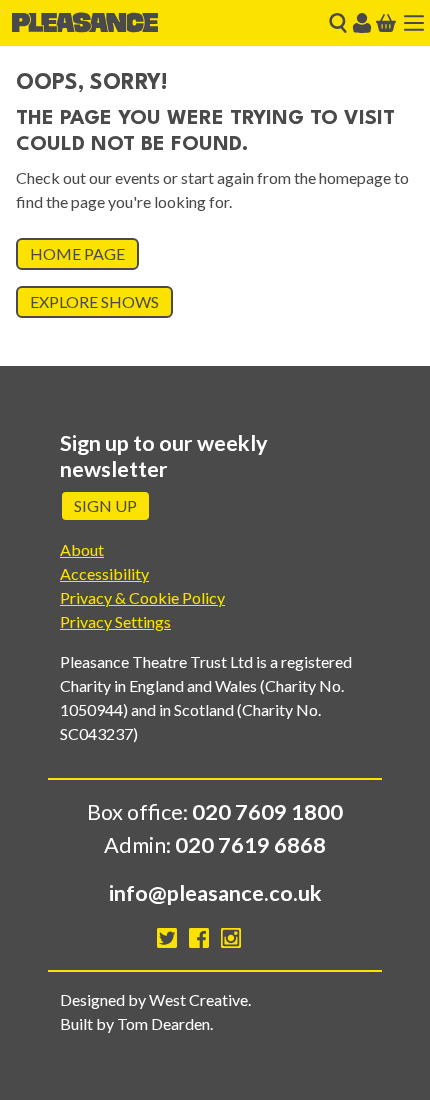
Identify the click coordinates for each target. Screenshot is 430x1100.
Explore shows (94, 301)
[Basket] (386, 23)
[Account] (362, 23)
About (82, 549)
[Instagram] (231, 938)
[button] (338, 23)
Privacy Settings (115, 621)
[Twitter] (167, 938)
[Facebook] (199, 938)
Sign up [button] (105, 505)
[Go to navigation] (414, 23)
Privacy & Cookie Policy (142, 597)
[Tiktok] (263, 938)
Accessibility (104, 573)
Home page (77, 253)
